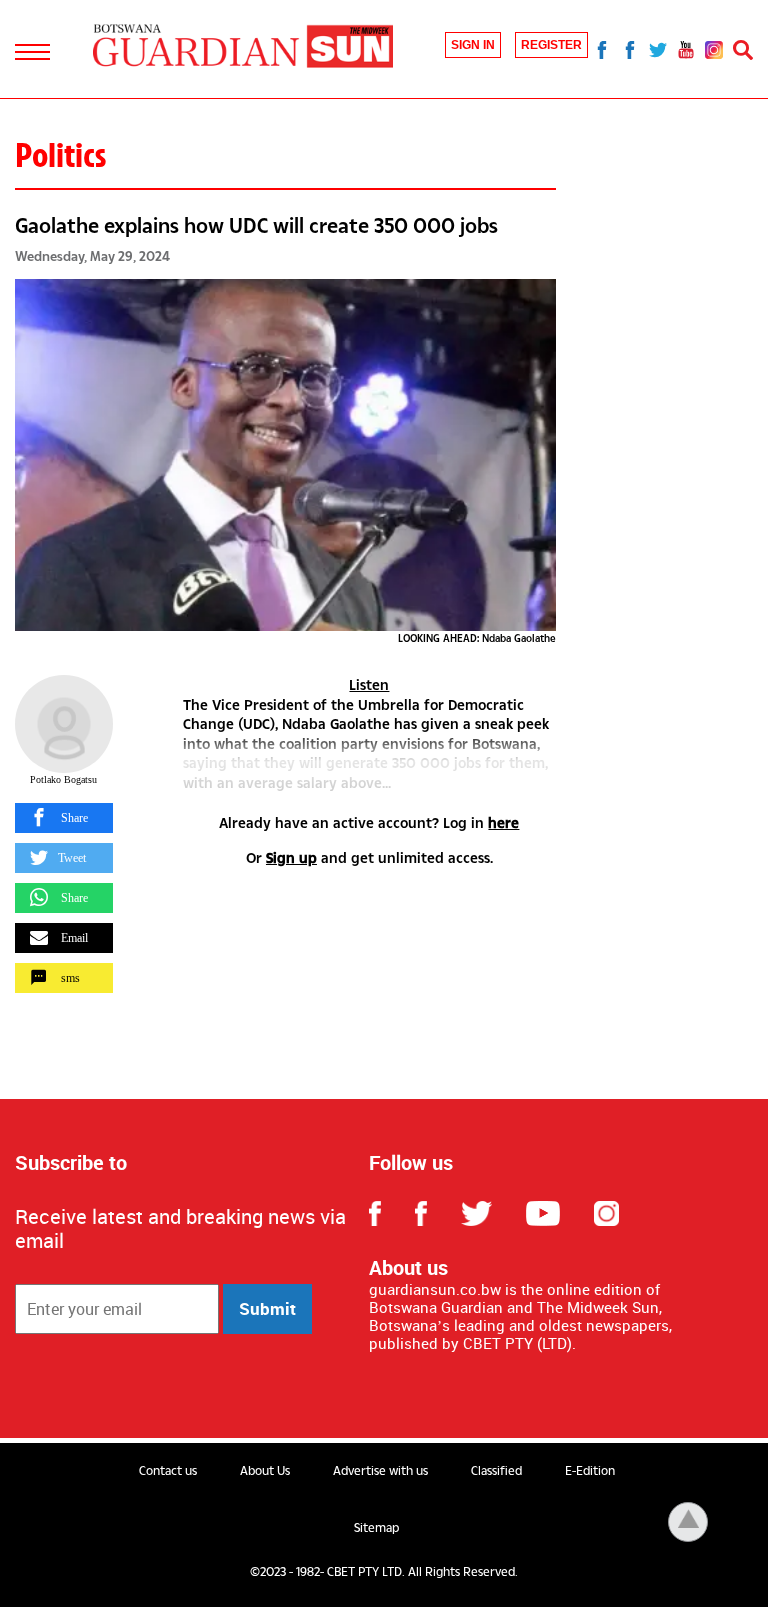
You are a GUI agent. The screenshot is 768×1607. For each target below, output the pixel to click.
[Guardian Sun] (243, 47)
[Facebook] (602, 49)
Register (551, 45)
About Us (265, 1471)
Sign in (473, 45)
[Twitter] (658, 49)
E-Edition (590, 1471)
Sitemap (376, 1528)
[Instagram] (714, 49)
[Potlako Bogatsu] (64, 724)
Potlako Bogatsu (63, 779)
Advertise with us (380, 1471)
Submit (267, 1308)
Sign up (291, 857)
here (503, 822)
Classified (496, 1471)
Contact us (168, 1471)
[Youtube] (686, 49)
